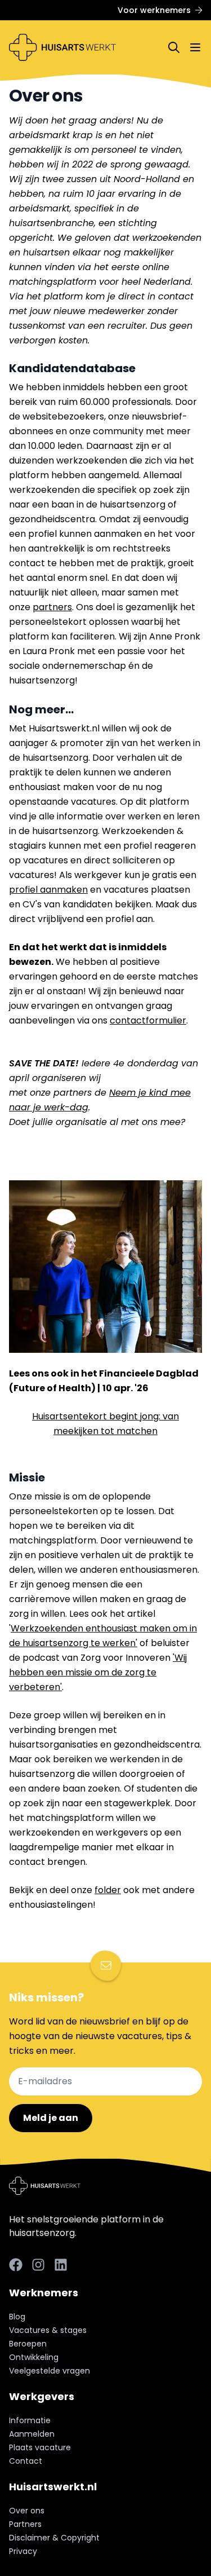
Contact (26, 2461)
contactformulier (148, 1020)
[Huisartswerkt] (62, 47)
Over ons (27, 2511)
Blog (17, 2317)
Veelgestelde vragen (50, 2371)
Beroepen (28, 2344)
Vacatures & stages (48, 2330)
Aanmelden (32, 2434)
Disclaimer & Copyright (54, 2538)
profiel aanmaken (48, 890)
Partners (25, 2524)
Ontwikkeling (34, 2357)
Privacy (23, 2551)
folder (108, 1890)
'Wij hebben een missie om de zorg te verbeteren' (98, 1672)
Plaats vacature (40, 2447)
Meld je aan (51, 2118)
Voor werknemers (154, 10)
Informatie (30, 2420)
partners (52, 607)
